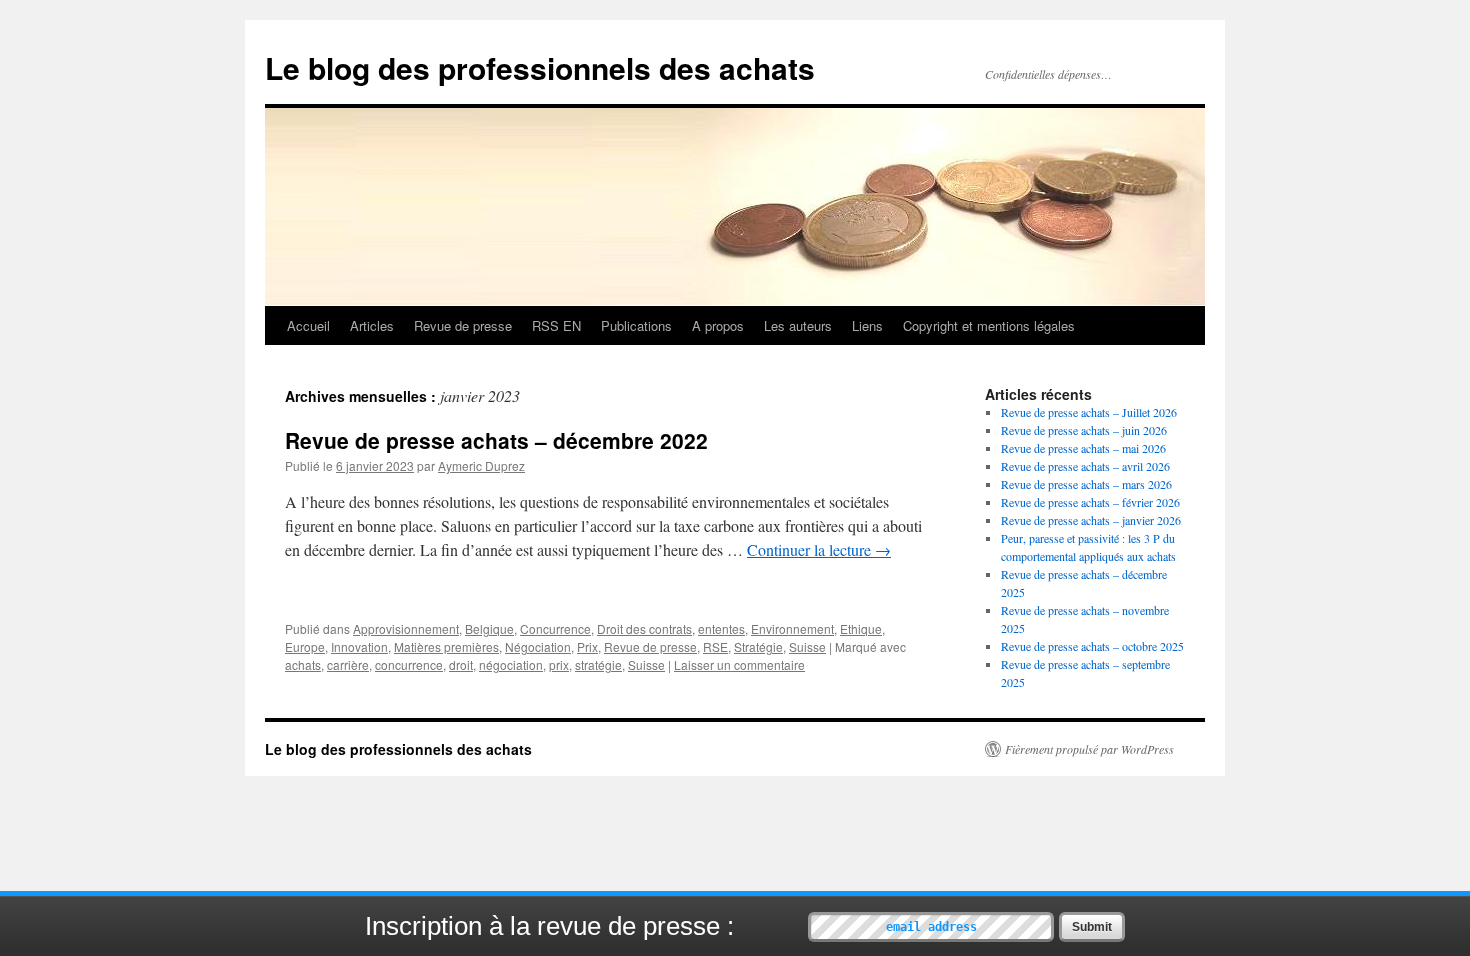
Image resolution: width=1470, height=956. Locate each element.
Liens (867, 325)
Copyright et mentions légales (989, 325)
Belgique (489, 628)
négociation (511, 664)
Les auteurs (798, 325)
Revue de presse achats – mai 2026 (1083, 448)
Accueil (308, 325)
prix (559, 664)
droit (461, 664)
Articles (372, 325)
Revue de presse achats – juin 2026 (1084, 430)
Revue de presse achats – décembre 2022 (496, 440)
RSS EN (556, 325)
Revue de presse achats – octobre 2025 (1092, 646)
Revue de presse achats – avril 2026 (1085, 466)
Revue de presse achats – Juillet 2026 (1089, 412)
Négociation (538, 646)
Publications (636, 325)
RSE (715, 646)
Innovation (359, 646)
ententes (721, 628)
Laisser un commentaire (739, 664)
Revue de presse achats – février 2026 (1090, 502)
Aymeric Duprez (481, 465)
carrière (348, 664)
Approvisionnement (406, 628)
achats (303, 664)
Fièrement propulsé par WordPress (1089, 749)
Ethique (861, 628)
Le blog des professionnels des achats (540, 67)
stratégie (598, 664)
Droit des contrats (644, 628)
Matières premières (446, 646)
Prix (587, 646)
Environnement (792, 628)
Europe (305, 646)
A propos (718, 325)
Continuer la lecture (819, 549)
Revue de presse (463, 325)
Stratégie (758, 646)
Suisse (807, 646)
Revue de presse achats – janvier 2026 (1091, 520)
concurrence (409, 664)
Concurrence (555, 628)
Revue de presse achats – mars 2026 (1086, 484)
